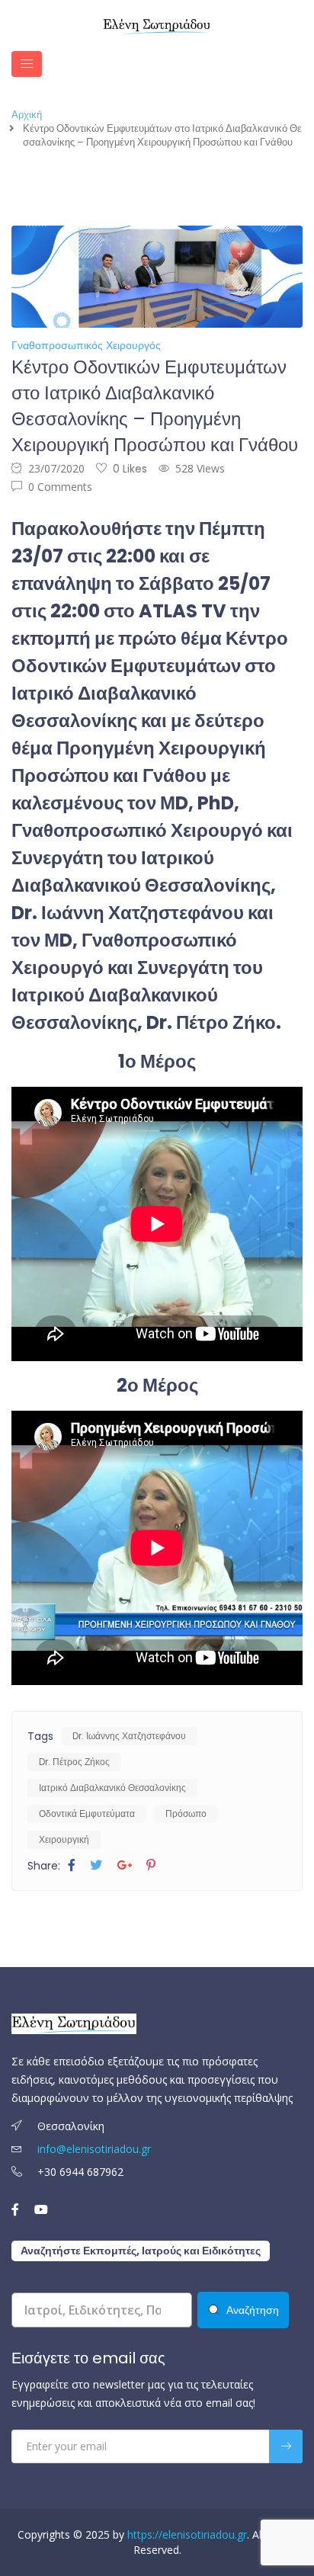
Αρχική (27, 115)
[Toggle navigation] (27, 64)
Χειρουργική (64, 1839)
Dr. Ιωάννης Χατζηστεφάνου (129, 1736)
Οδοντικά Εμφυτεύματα (87, 1813)
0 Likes (130, 469)
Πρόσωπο (186, 1813)
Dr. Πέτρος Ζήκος (74, 1762)
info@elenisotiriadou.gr (94, 2149)
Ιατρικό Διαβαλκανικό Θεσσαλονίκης (112, 1788)
